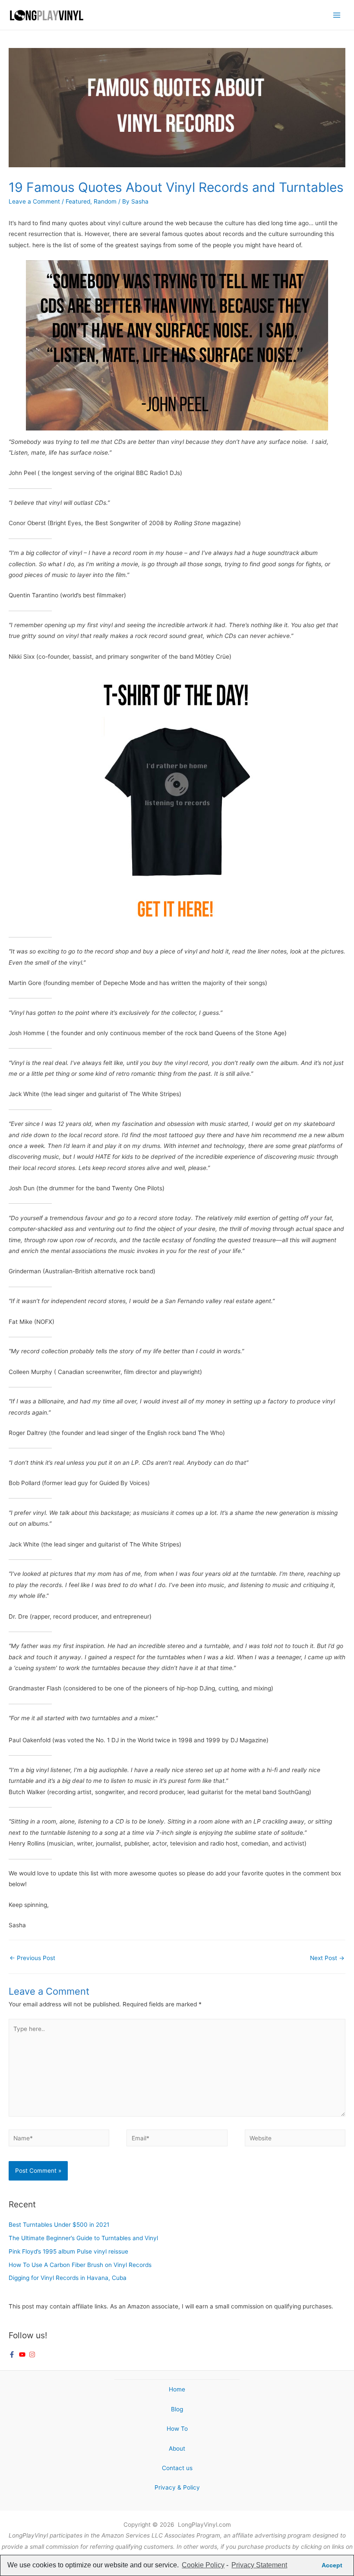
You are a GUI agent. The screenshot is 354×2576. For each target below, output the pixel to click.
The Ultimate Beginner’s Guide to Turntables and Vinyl (83, 2238)
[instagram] (33, 2354)
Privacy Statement (259, 2565)
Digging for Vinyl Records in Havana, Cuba (68, 2278)
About (177, 2448)
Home (177, 2389)
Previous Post (32, 1958)
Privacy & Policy (177, 2487)
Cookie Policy (203, 2565)
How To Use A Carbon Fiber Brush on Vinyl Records (80, 2265)
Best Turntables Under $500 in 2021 (59, 2225)
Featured (78, 201)
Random (105, 201)
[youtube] (23, 2354)
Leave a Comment (34, 201)
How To (177, 2429)
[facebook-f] (13, 2354)
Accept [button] (332, 2565)
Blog (177, 2409)
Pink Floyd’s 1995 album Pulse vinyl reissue (68, 2251)
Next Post (327, 1958)
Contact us (177, 2468)
